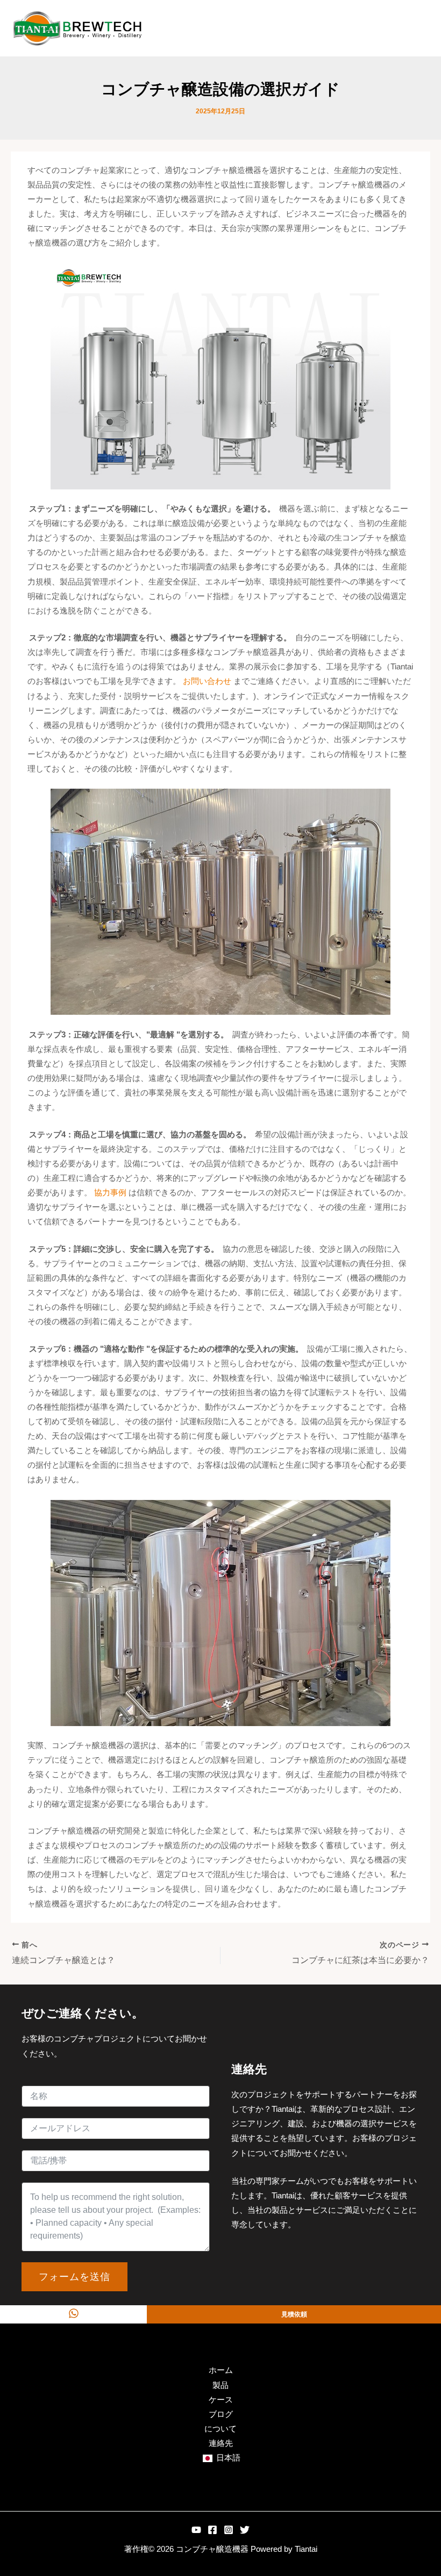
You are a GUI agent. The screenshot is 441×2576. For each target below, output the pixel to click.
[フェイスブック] (212, 2530)
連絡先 (221, 2443)
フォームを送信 (74, 2276)
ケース (221, 2400)
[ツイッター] (245, 2530)
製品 (220, 2385)
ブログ (221, 2414)
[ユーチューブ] (196, 2530)
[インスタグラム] (229, 2530)
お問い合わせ (207, 681)
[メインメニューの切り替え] (419, 28)
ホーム (221, 2370)
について (220, 2429)
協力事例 (110, 1193)
